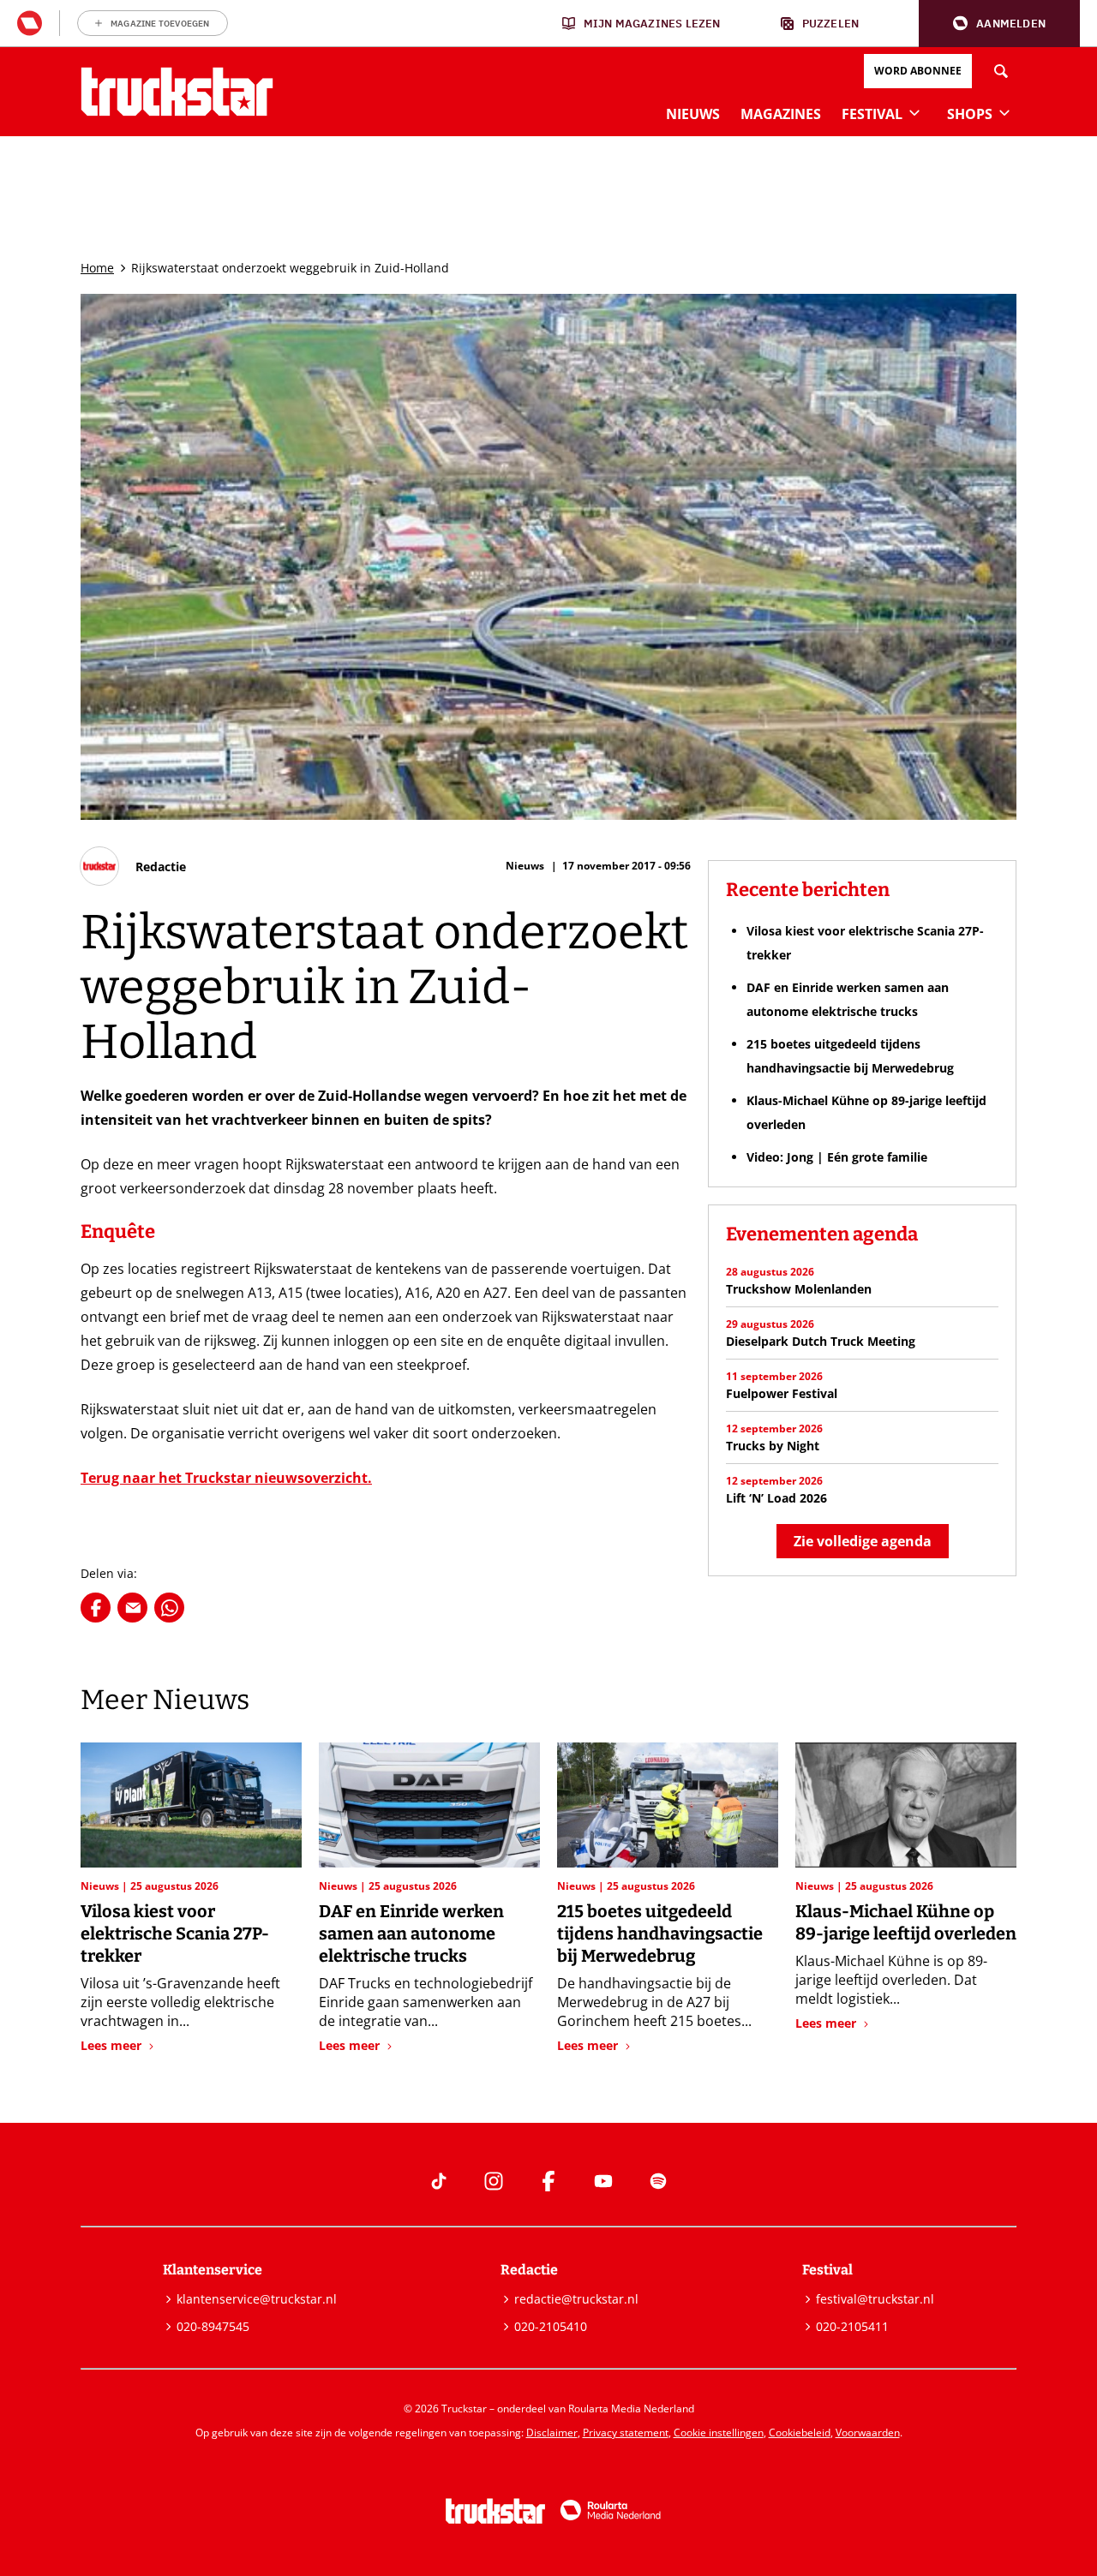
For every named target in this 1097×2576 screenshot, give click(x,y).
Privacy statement (626, 2433)
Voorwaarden (868, 2433)
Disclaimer (552, 2433)
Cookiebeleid (800, 2433)
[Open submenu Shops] (1004, 112)
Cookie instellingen (719, 2433)
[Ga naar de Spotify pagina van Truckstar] (658, 2181)
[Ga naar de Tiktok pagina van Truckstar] (439, 2181)
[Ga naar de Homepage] (177, 92)
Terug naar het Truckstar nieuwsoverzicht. (226, 1478)
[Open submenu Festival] (914, 112)
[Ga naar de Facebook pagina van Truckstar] (548, 2181)
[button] (999, 24)
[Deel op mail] (132, 1608)
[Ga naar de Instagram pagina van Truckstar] (494, 2181)
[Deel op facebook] (96, 1608)
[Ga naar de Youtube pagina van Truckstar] (603, 2181)
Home (97, 268)
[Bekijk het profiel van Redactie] (133, 866)
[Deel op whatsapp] (169, 1608)
